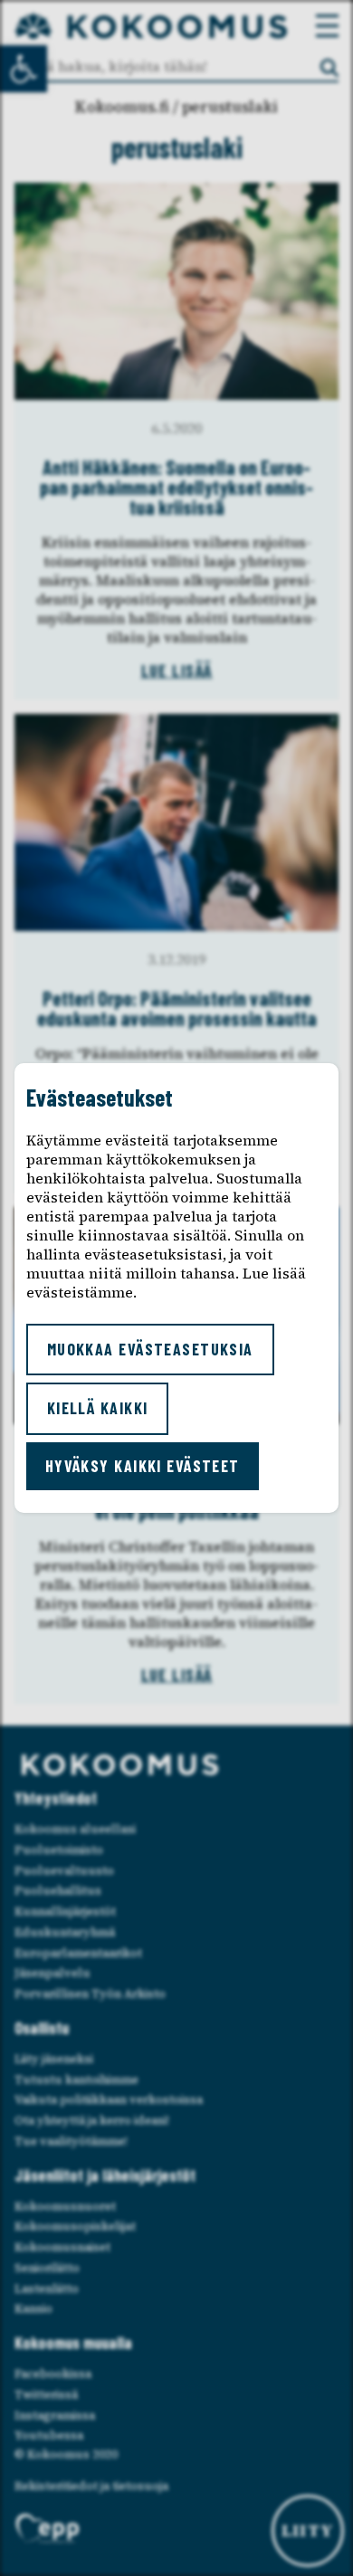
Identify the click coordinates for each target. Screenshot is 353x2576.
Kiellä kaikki (98, 1408)
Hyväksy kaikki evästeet (143, 1466)
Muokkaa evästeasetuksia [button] (150, 1349)
